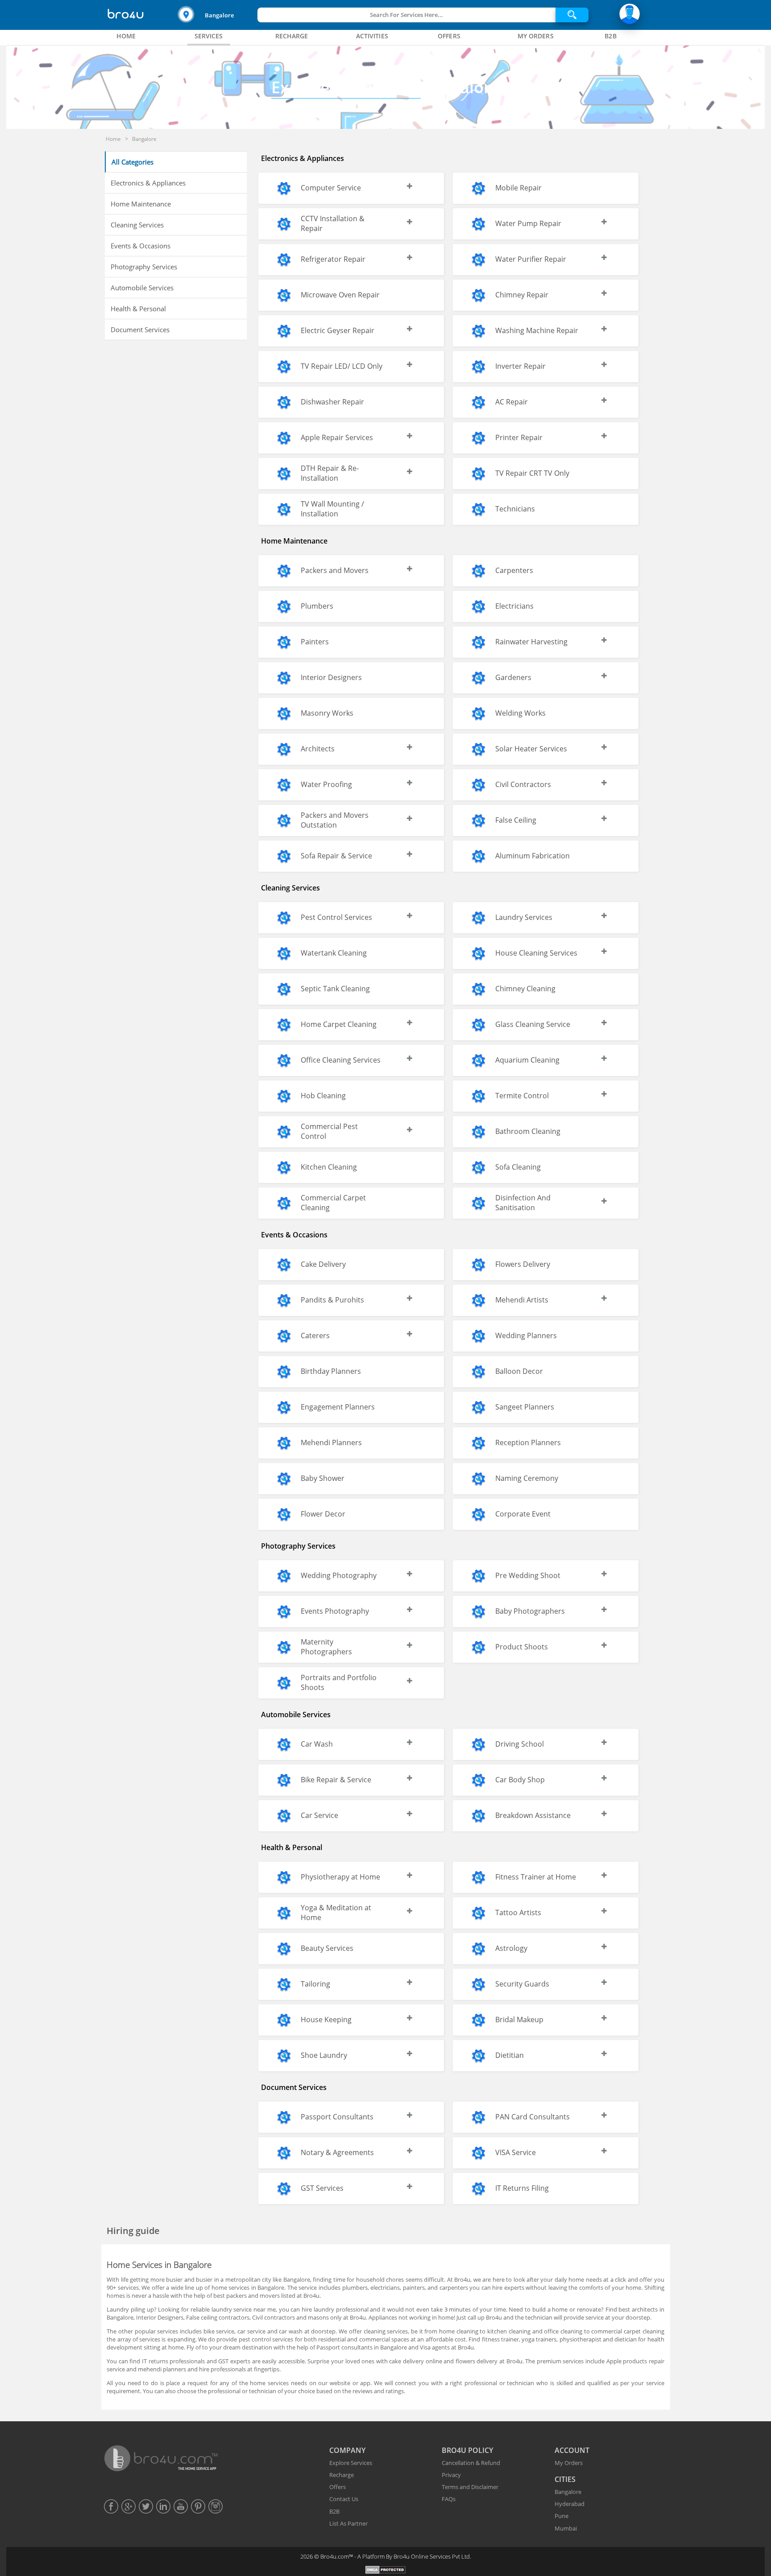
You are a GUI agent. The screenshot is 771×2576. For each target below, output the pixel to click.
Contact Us (344, 2499)
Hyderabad (570, 2504)
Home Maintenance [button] (141, 204)
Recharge (342, 2475)
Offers (338, 2487)
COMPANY (347, 2450)
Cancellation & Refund (471, 2463)
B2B (334, 2511)
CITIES (565, 2479)
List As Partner (348, 2523)
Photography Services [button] (144, 267)
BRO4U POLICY (467, 2450)
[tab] (126, 36)
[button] (216, 15)
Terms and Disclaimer (470, 2487)
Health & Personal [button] (138, 309)
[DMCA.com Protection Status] (386, 2571)
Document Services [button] (140, 330)
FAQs (449, 2499)
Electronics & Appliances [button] (148, 183)
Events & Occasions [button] (141, 246)
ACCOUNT (572, 2450)
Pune (562, 2516)
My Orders (569, 2463)
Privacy (451, 2475)
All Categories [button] (133, 162)
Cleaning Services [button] (137, 225)
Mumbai (566, 2528)
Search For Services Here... (406, 15)
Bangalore (219, 15)
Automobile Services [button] (142, 288)
